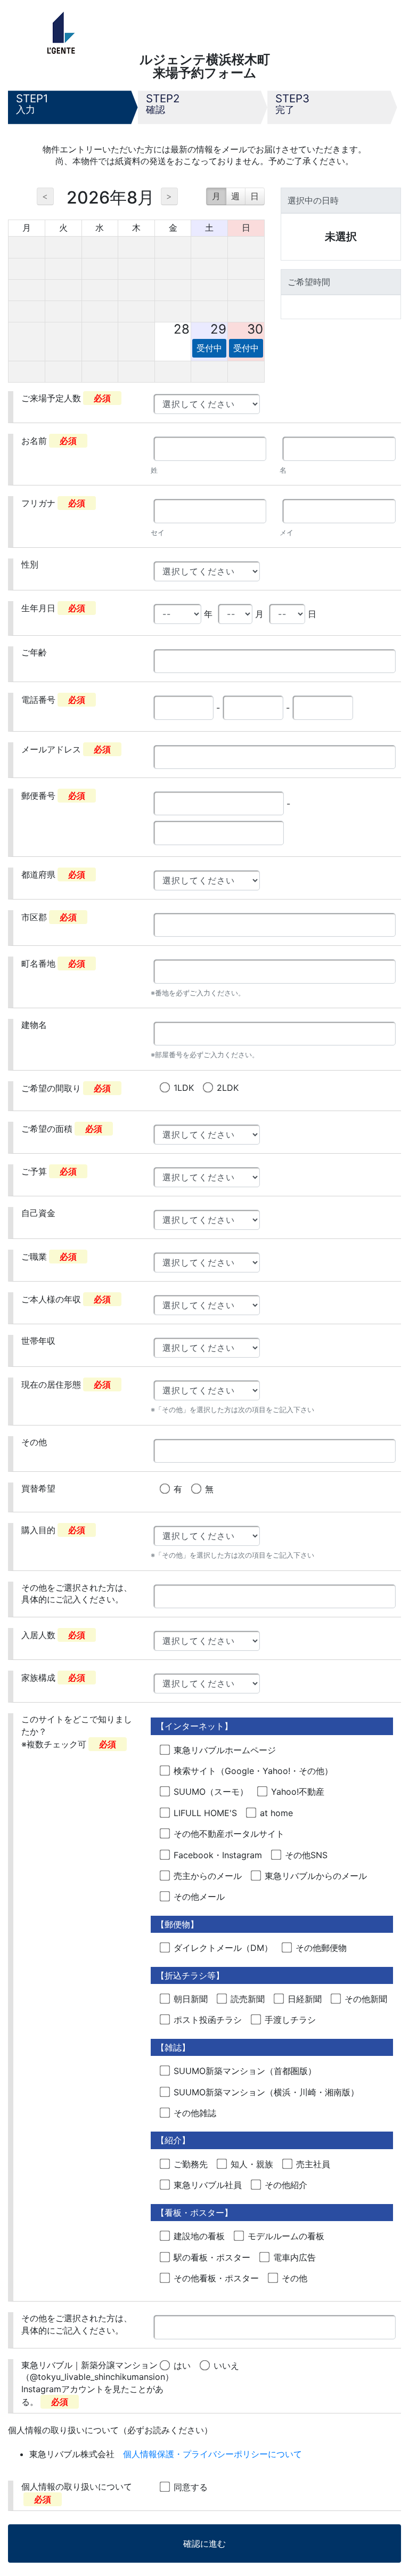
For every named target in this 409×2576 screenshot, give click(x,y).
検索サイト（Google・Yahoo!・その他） (253, 1771)
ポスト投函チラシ (208, 2020)
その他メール (199, 1897)
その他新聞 (366, 1999)
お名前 (49, 441)
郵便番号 (53, 796)
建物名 (34, 1025)
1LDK (184, 1088)
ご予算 (49, 1171)
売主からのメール (208, 1876)
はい (182, 2366)
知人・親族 (252, 2164)
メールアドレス (66, 749)
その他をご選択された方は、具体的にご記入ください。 (77, 1593)
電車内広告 (295, 2257)
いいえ (226, 2366)
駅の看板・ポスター (212, 2257)
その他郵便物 (321, 1948)
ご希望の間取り (66, 1088)
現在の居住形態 (66, 1384)
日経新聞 (305, 1999)
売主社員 (313, 2164)
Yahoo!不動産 (298, 1792)
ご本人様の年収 (66, 1299)
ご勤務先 (191, 2164)
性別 (30, 564)
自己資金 (38, 1213)
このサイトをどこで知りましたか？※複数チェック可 (77, 1732)
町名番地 (53, 963)
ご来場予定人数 (66, 398)
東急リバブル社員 (208, 2185)
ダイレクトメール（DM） (223, 1948)
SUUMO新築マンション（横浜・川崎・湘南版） (266, 2092)
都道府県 (53, 874)
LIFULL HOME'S (205, 1813)
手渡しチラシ (290, 2020)
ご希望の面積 (62, 1129)
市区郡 (49, 917)
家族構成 (53, 1678)
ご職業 (49, 1257)
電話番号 (53, 700)
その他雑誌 (195, 2113)
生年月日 (53, 608)
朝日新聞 (191, 1999)
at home (276, 1813)
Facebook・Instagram (218, 1855)
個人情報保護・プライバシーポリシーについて (212, 2454)
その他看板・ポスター (216, 2278)
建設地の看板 (199, 2236)
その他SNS (306, 1855)
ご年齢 (34, 652)
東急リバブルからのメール (316, 1876)
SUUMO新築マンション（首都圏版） (245, 2071)
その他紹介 (286, 2185)
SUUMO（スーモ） (211, 1792)
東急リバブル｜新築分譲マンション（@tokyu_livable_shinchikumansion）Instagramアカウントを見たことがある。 (97, 2383)
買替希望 (38, 1488)
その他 (34, 1442)
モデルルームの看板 (286, 2236)
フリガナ (53, 503)
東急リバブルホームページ (225, 1750)
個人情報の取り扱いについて (77, 2493)
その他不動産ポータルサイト (229, 1834)
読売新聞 (248, 1999)
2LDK (228, 1088)
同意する (191, 2487)
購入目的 (53, 1530)
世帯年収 (38, 1341)
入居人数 (53, 1635)
